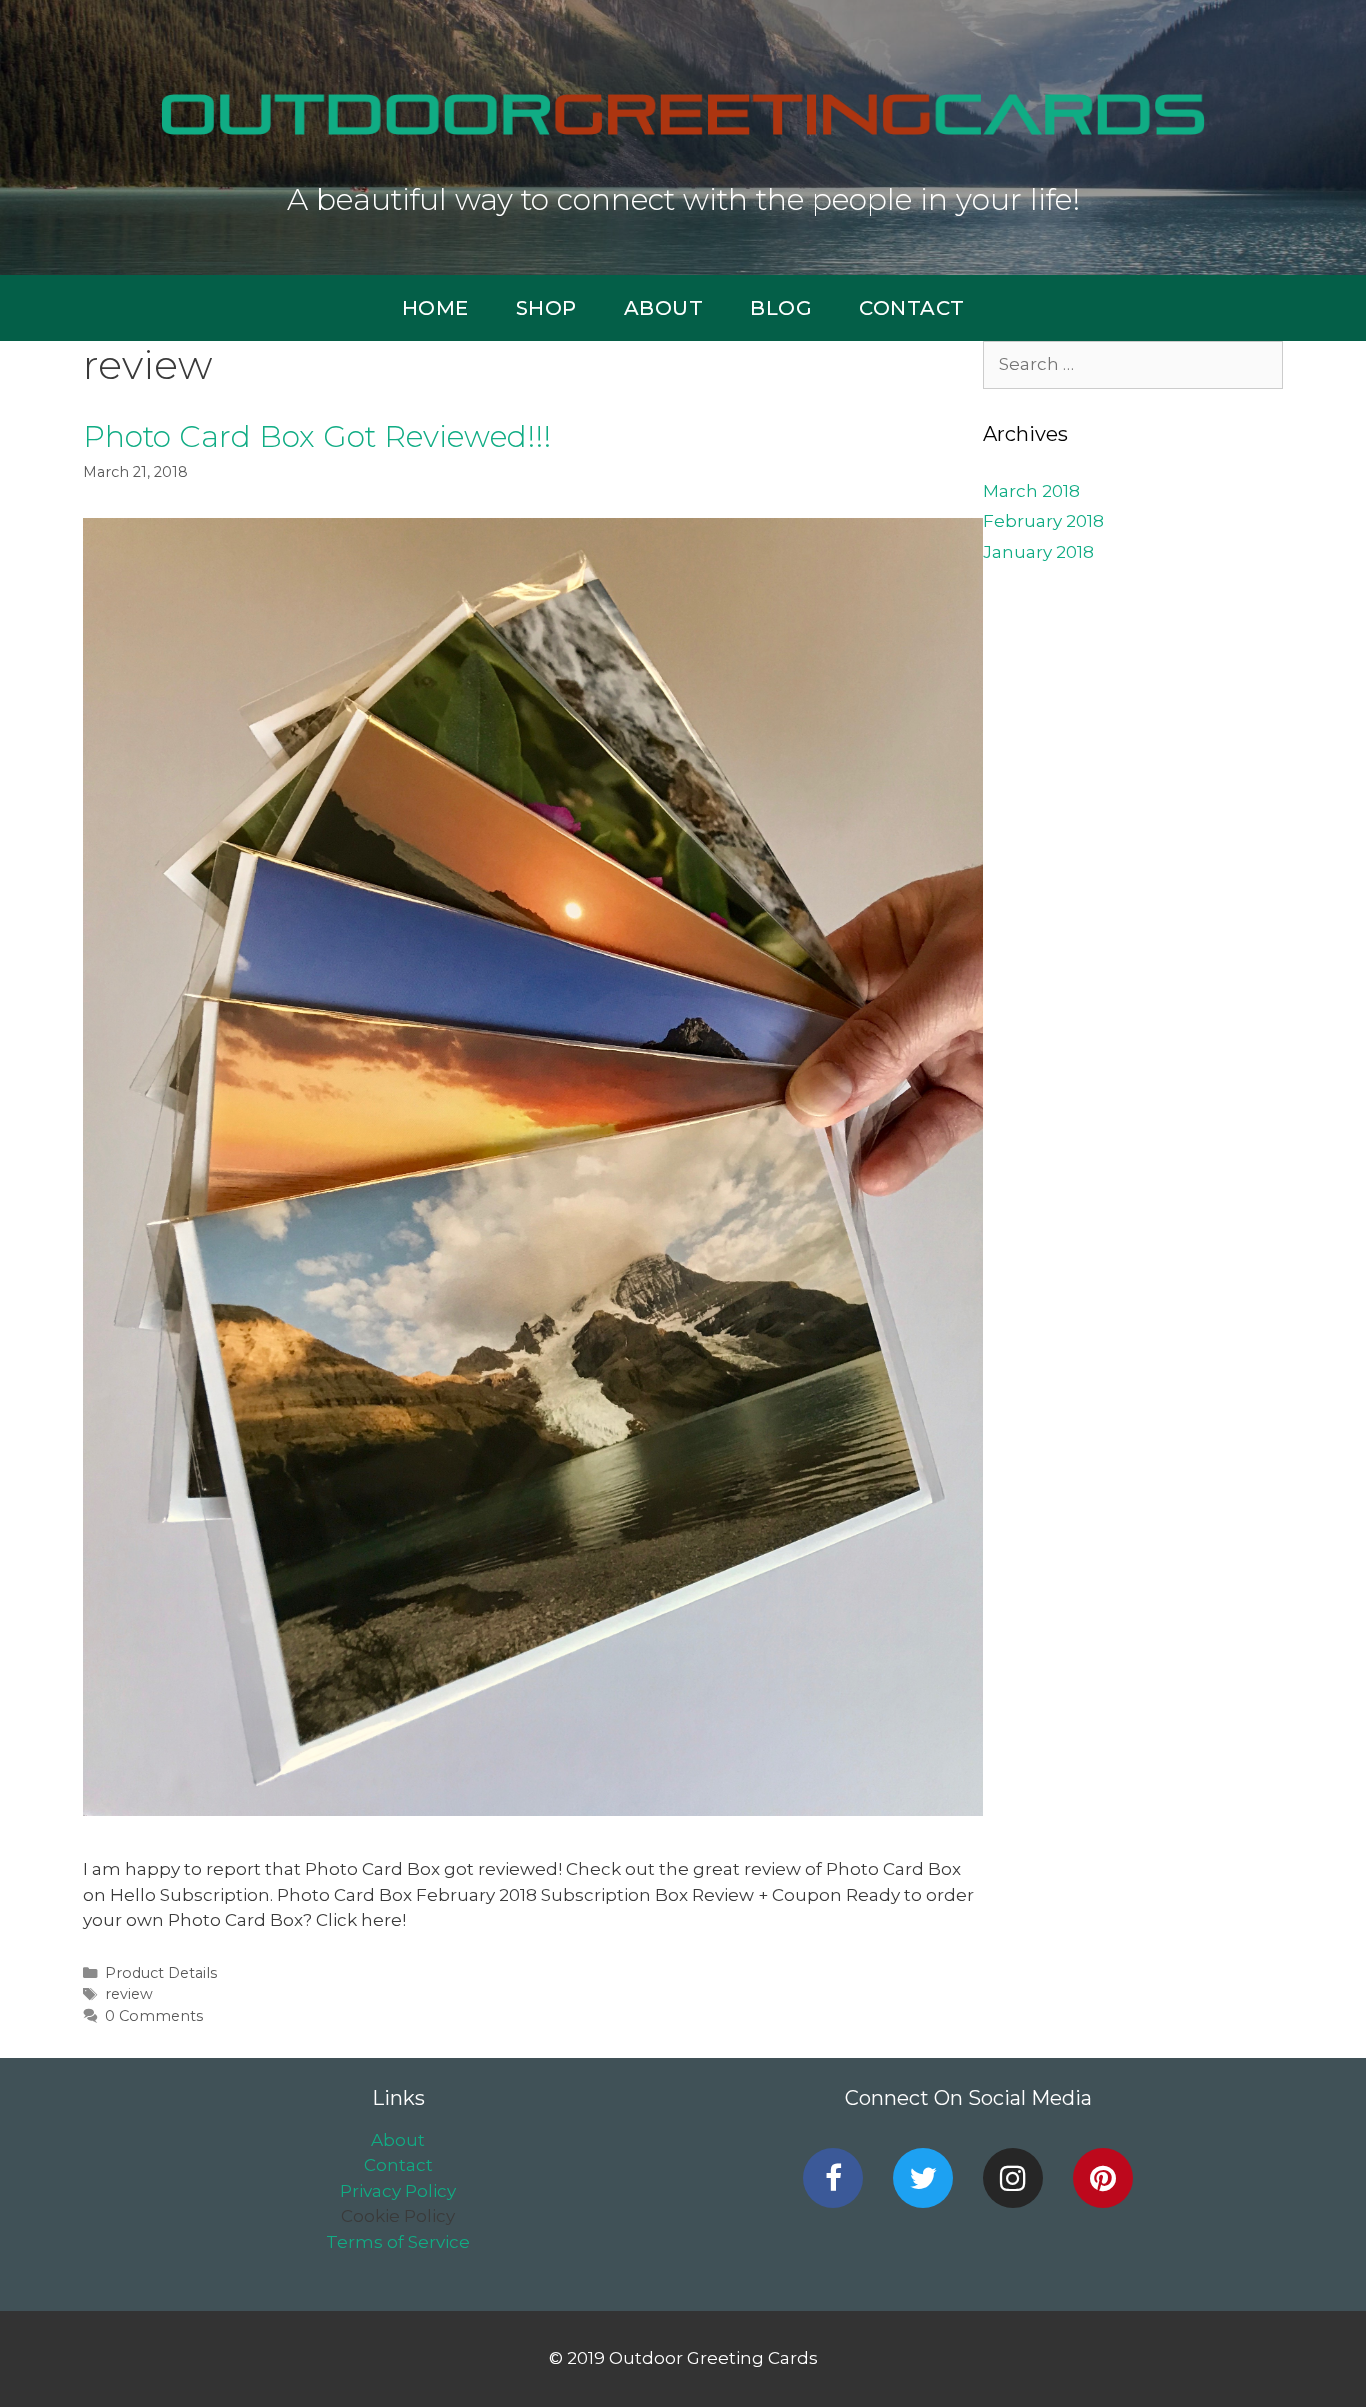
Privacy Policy (398, 2191)
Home (435, 308)
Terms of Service (398, 2242)
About (664, 308)
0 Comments (154, 2016)
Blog (781, 308)
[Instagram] (1013, 2178)
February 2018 (1043, 521)
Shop (546, 308)
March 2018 (1031, 491)
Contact (912, 308)
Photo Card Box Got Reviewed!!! (317, 436)
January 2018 (1038, 552)
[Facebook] (833, 2178)
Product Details (161, 1973)
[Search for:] (1133, 364)
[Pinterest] (1103, 2178)
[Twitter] (923, 2178)
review (129, 1994)
